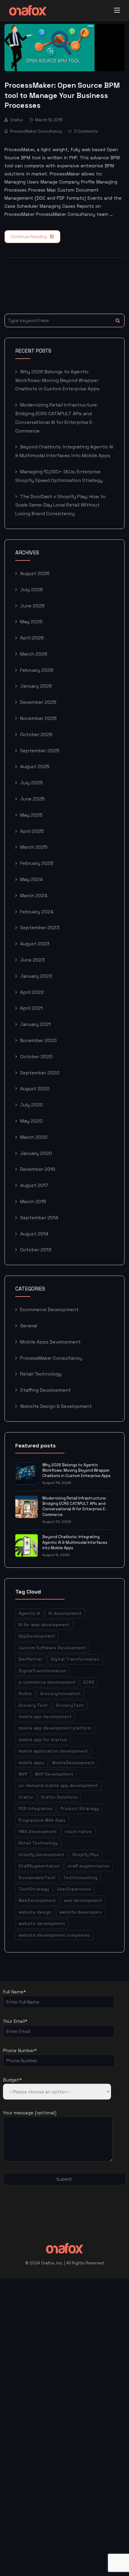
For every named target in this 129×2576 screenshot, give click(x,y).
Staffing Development (45, 1390)
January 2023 (36, 976)
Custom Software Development (52, 1648)
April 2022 (32, 992)
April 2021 (31, 1008)
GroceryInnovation (60, 1694)
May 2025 (31, 815)
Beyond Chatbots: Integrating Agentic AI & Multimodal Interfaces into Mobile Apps (75, 1542)
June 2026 (32, 606)
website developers (81, 1912)
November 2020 (38, 1040)
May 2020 (31, 1121)
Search (118, 320)
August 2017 (34, 1185)
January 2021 (35, 1024)
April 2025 (32, 831)
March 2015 (33, 1201)
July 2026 (31, 590)
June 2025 (32, 799)
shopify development (42, 1855)
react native (78, 1832)
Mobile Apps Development (50, 1342)
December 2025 (38, 702)
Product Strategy (80, 1809)
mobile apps (31, 1763)
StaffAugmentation (39, 1866)
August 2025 (35, 767)
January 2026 (36, 686)
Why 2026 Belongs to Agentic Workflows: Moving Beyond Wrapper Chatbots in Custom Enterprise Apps (57, 380)
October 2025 (36, 734)
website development (42, 1924)
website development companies (54, 1935)
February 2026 (37, 670)
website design (35, 1912)
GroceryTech (70, 1705)
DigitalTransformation (42, 1671)
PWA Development (38, 1832)
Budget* (12, 2080)
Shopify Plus (86, 1855)
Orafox (17, 120)
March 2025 (34, 847)
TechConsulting (80, 1878)
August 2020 (35, 1089)
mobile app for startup (43, 1740)
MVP (23, 1774)
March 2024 (34, 896)
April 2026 (32, 638)
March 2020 (34, 1137)
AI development (65, 1613)
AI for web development (44, 1625)
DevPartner (31, 1659)
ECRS (89, 1682)
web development (83, 1900)
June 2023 (32, 960)
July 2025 (31, 783)
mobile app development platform (55, 1728)
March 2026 (34, 654)
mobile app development (45, 1717)
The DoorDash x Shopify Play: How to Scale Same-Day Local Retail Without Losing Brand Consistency (60, 505)
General (29, 1326)
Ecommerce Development (49, 1310)
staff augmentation (89, 1866)
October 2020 (36, 1057)
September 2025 (40, 751)
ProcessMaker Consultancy (36, 131)
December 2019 (38, 1169)
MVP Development (54, 1774)
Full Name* (14, 1992)
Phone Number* (20, 2050)
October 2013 (36, 1250)
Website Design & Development (56, 1406)
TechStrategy (34, 1889)
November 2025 (38, 718)
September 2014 (39, 1218)
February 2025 (37, 863)
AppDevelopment (37, 1636)
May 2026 (31, 622)
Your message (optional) (30, 2113)
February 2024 (37, 912)
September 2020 (40, 1073)
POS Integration (36, 1809)
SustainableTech (37, 1878)
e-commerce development (47, 1682)
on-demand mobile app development (58, 1786)
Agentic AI (30, 1613)
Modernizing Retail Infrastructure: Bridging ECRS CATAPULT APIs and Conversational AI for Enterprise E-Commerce (75, 1506)
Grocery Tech (33, 1705)
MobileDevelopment (73, 1763)
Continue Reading (29, 236)
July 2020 (31, 1105)
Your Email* (15, 2021)
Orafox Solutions (59, 1797)
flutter (25, 1694)
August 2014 (34, 1234)
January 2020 (36, 1153)
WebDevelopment (37, 1900)
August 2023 (35, 944)
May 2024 (31, 879)
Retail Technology (41, 1374)
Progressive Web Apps (42, 1820)
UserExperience (74, 1889)
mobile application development (53, 1751)
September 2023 (40, 928)
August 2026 (35, 573)
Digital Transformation (75, 1659)
